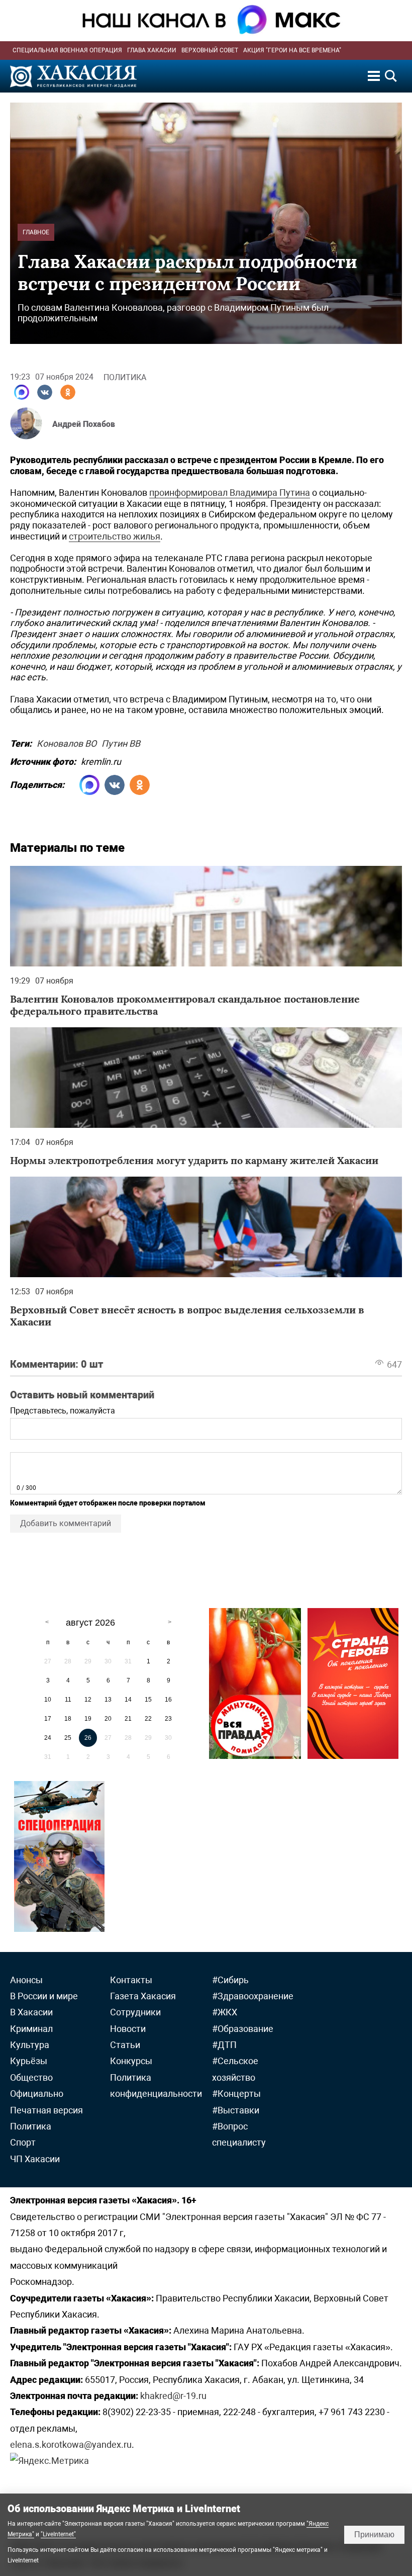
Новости (128, 2029)
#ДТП (224, 2045)
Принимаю (374, 2535)
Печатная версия (46, 2110)
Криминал (31, 2029)
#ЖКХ (225, 2012)
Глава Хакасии (152, 50)
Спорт (23, 2142)
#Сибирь (230, 1980)
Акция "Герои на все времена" (292, 50)
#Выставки (236, 2110)
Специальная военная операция (67, 50)
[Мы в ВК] (45, 392)
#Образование (243, 2029)
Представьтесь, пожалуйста (63, 1411)
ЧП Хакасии (35, 2159)
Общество (31, 2077)
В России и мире (44, 1996)
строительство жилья (115, 536)
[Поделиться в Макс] (22, 392)
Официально (37, 2094)
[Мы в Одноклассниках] (68, 392)
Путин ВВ (121, 742)
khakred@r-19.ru (173, 2396)
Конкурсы (131, 2061)
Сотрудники (135, 2012)
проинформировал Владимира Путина (230, 493)
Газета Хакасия (143, 1996)
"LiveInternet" (58, 2534)
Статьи (125, 2045)
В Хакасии (31, 2012)
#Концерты (236, 2094)
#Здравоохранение (253, 1996)
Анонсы (26, 1980)
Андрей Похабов (84, 424)
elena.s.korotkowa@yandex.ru (71, 2445)
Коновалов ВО (67, 742)
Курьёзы (29, 2061)
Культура (30, 2045)
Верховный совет (210, 50)
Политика (125, 377)
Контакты (131, 1980)
